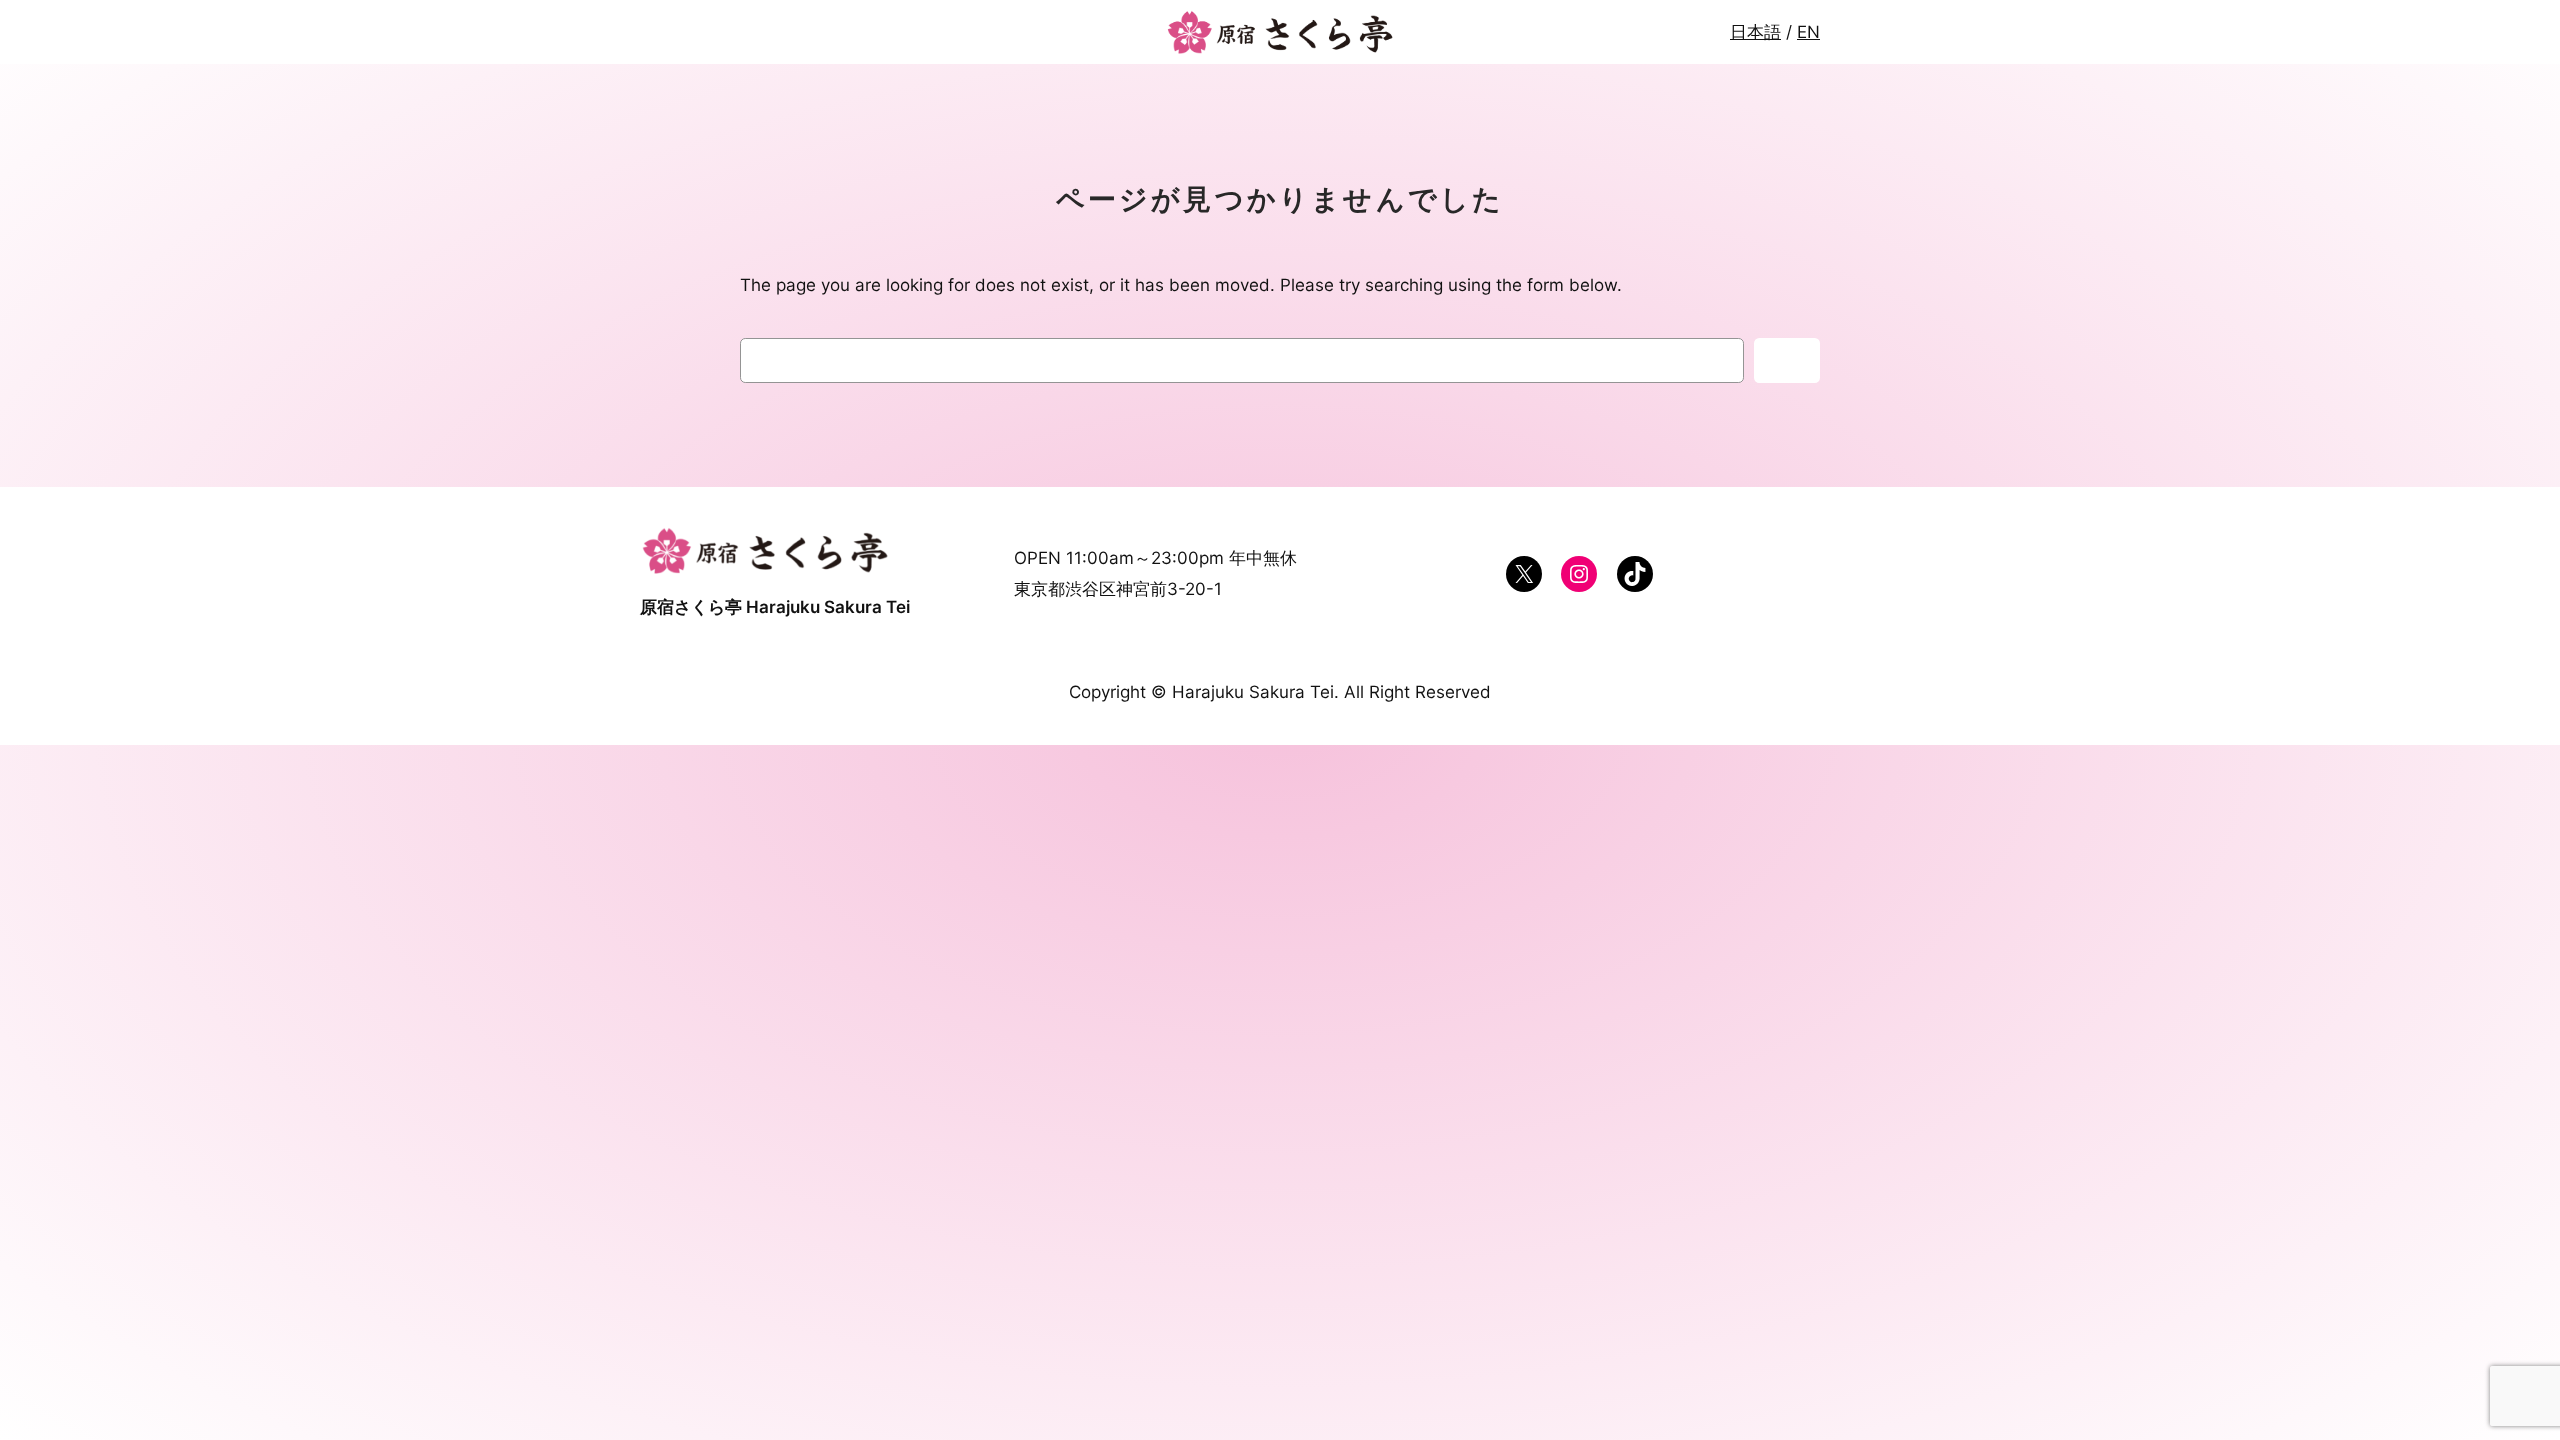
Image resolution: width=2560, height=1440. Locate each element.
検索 (1787, 361)
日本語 (1755, 32)
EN (1808, 32)
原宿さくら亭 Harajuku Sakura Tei (775, 607)
